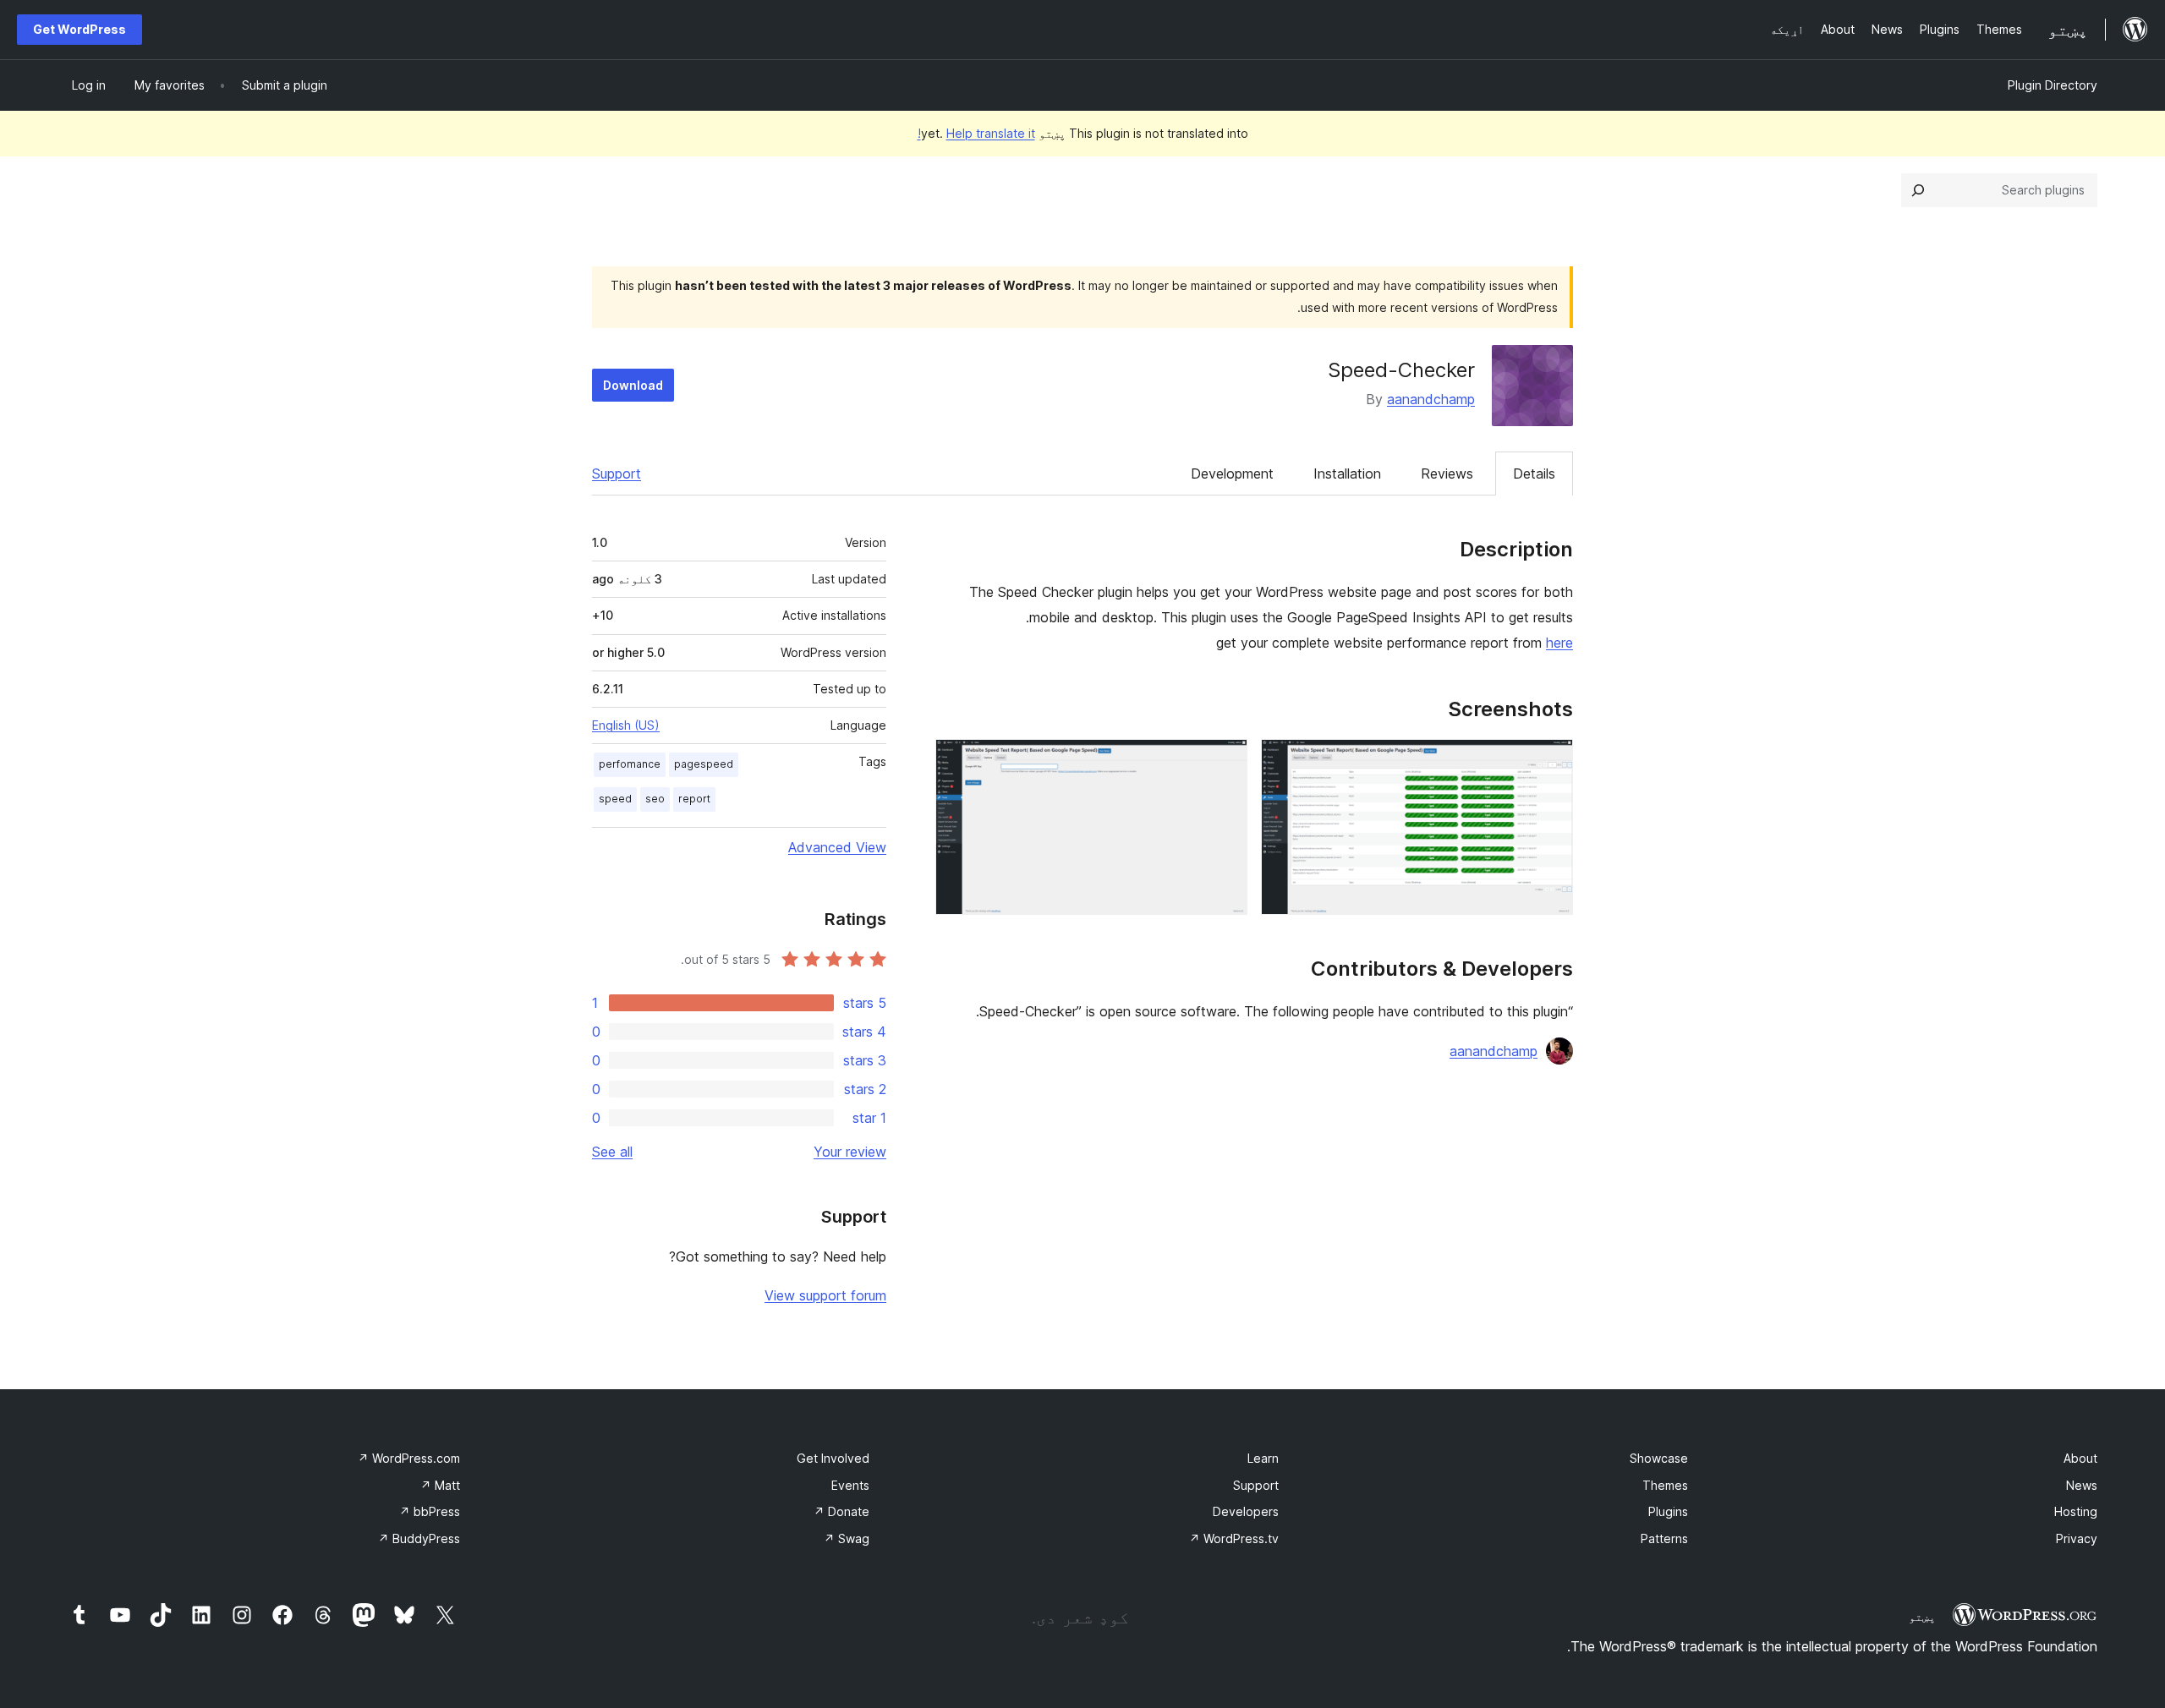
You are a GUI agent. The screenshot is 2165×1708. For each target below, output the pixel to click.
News (2082, 1485)
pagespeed (704, 764)
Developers (1246, 1511)
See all (612, 1152)
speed (615, 799)
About (2080, 1458)
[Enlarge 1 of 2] (1550, 762)
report (694, 799)
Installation (1347, 474)
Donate (841, 1511)
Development (1232, 474)
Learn (1263, 1458)
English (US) (626, 725)
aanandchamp (1431, 399)
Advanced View (837, 847)
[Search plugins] (1918, 190)
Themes (1665, 1485)
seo (655, 799)
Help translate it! (976, 133)
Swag (847, 1538)
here (1559, 643)
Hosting (2076, 1511)
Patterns (1664, 1538)
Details (1534, 474)
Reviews (1447, 474)
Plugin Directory (2053, 85)
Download (633, 385)
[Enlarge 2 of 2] (1225, 762)
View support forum (825, 1295)
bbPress (430, 1511)
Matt (440, 1485)
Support (617, 474)
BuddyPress (419, 1538)
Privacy (2077, 1538)
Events (850, 1485)
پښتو (1922, 1617)
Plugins (1668, 1511)
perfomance (630, 764)
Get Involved (833, 1458)
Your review (850, 1152)
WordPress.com (409, 1458)
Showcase (1659, 1458)
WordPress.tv (1234, 1538)
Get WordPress (79, 29)
